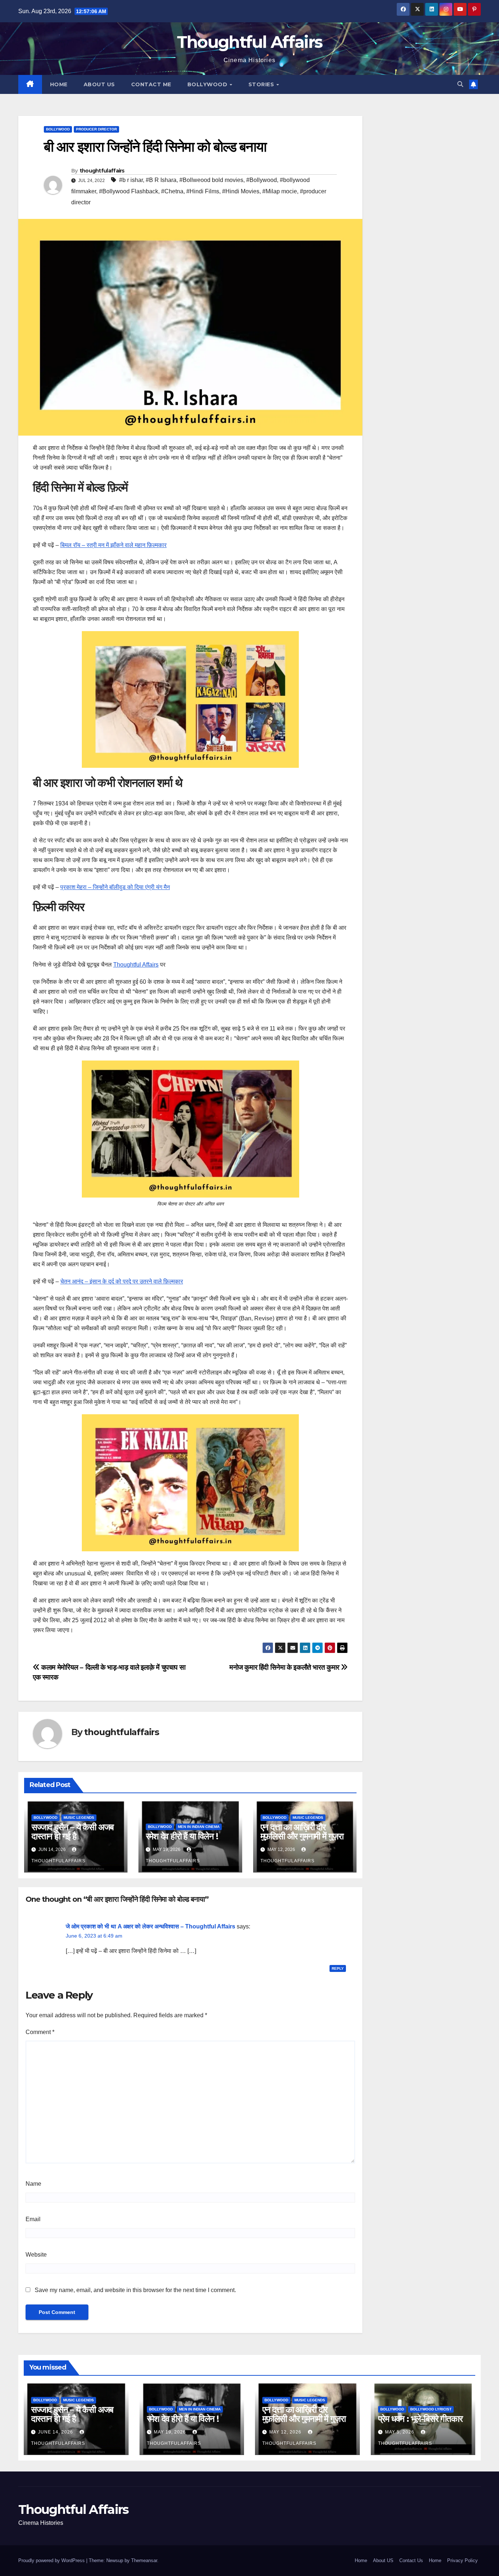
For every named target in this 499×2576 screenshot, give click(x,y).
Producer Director (96, 129)
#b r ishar (131, 180)
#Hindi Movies (241, 191)
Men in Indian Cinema (199, 1827)
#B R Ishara (161, 180)
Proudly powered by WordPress (52, 2560)
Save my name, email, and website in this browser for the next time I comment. (135, 2290)
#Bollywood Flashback (129, 191)
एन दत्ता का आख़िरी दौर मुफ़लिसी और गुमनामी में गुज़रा (302, 1832)
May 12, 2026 (286, 2432)
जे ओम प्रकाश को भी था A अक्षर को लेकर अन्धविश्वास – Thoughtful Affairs (151, 1926)
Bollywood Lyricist (431, 2409)
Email (33, 2219)
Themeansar (144, 2560)
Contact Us (411, 2560)
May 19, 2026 (171, 2432)
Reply (338, 1968)
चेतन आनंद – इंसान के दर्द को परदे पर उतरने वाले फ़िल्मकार (122, 1281)
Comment (40, 2032)
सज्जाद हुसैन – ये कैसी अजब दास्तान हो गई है (73, 1832)
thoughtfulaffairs (102, 171)
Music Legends (79, 1818)
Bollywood (208, 84)
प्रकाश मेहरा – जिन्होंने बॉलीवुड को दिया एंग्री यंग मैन (115, 887)
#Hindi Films (203, 191)
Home (59, 84)
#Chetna (172, 191)
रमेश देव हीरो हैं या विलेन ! (182, 1836)
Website (36, 2255)
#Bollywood (262, 180)
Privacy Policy (462, 2560)
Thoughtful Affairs (249, 42)
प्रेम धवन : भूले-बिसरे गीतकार (420, 2419)
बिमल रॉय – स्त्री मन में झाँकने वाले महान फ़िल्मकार (113, 545)
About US (99, 84)
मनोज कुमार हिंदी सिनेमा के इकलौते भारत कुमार (285, 1667)
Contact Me (151, 84)
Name (33, 2184)
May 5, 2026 (400, 2432)
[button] (460, 84)
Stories (262, 84)
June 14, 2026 (56, 2432)
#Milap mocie (280, 191)
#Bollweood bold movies (211, 180)
